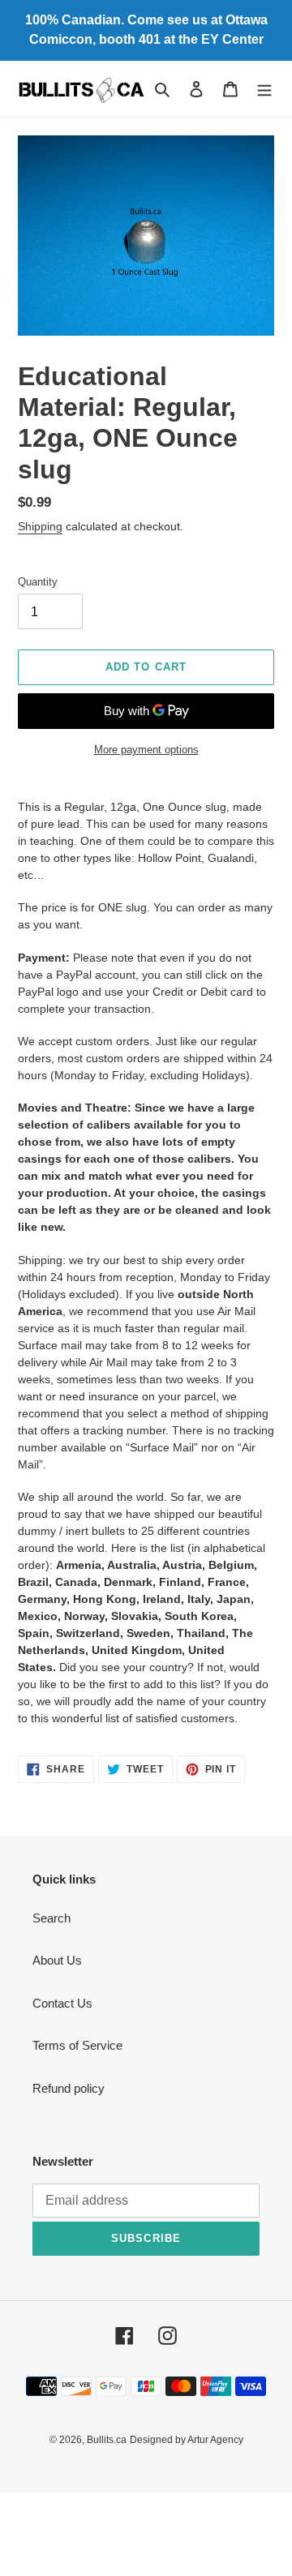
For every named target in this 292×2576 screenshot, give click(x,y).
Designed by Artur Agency (187, 2440)
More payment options (146, 750)
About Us (57, 1960)
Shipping (40, 526)
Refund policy (69, 2088)
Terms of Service (77, 2045)
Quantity (38, 582)
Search (52, 1918)
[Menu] (264, 89)
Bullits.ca (107, 2440)
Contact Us (62, 2003)
